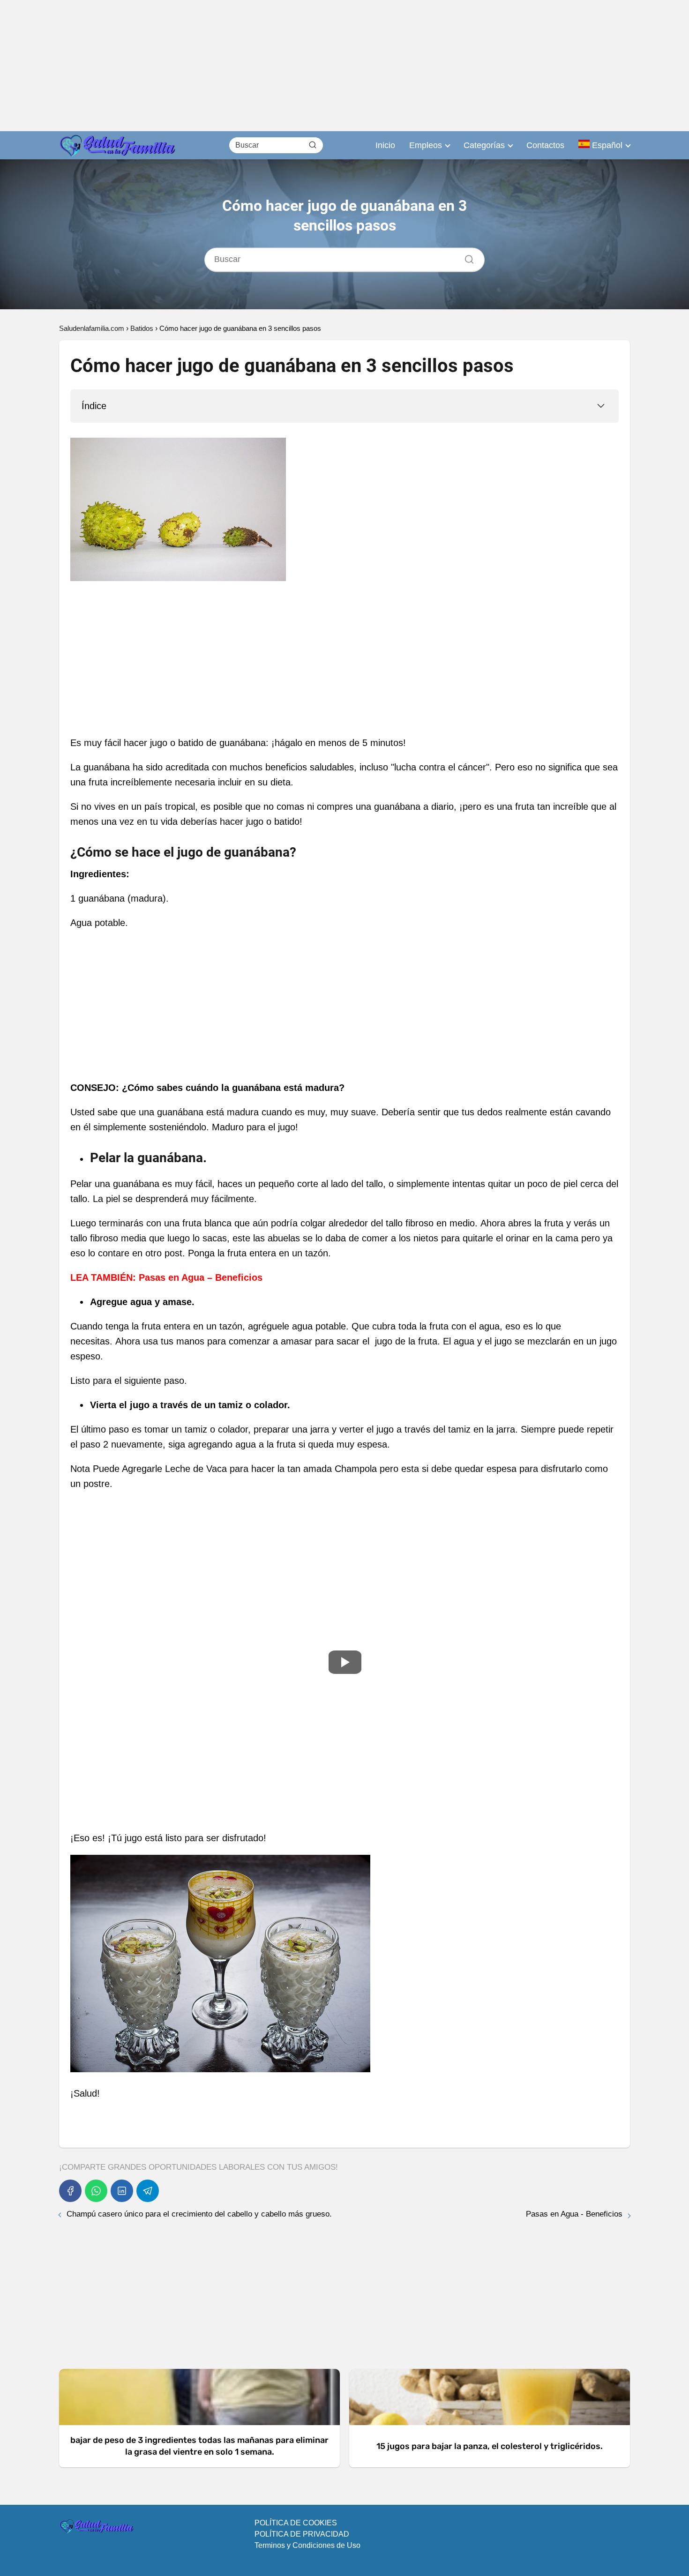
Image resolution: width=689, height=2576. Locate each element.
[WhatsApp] (96, 2191)
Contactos (545, 145)
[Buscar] (313, 145)
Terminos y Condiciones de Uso (307, 2545)
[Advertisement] (281, 66)
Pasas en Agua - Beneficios (574, 2214)
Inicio (385, 145)
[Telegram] (148, 2191)
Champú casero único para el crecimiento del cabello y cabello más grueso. (199, 2214)
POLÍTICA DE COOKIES (296, 2523)
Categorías (484, 145)
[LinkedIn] (122, 2191)
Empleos (426, 145)
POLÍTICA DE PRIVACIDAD (302, 2534)
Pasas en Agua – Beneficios (201, 1277)
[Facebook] (70, 2191)
